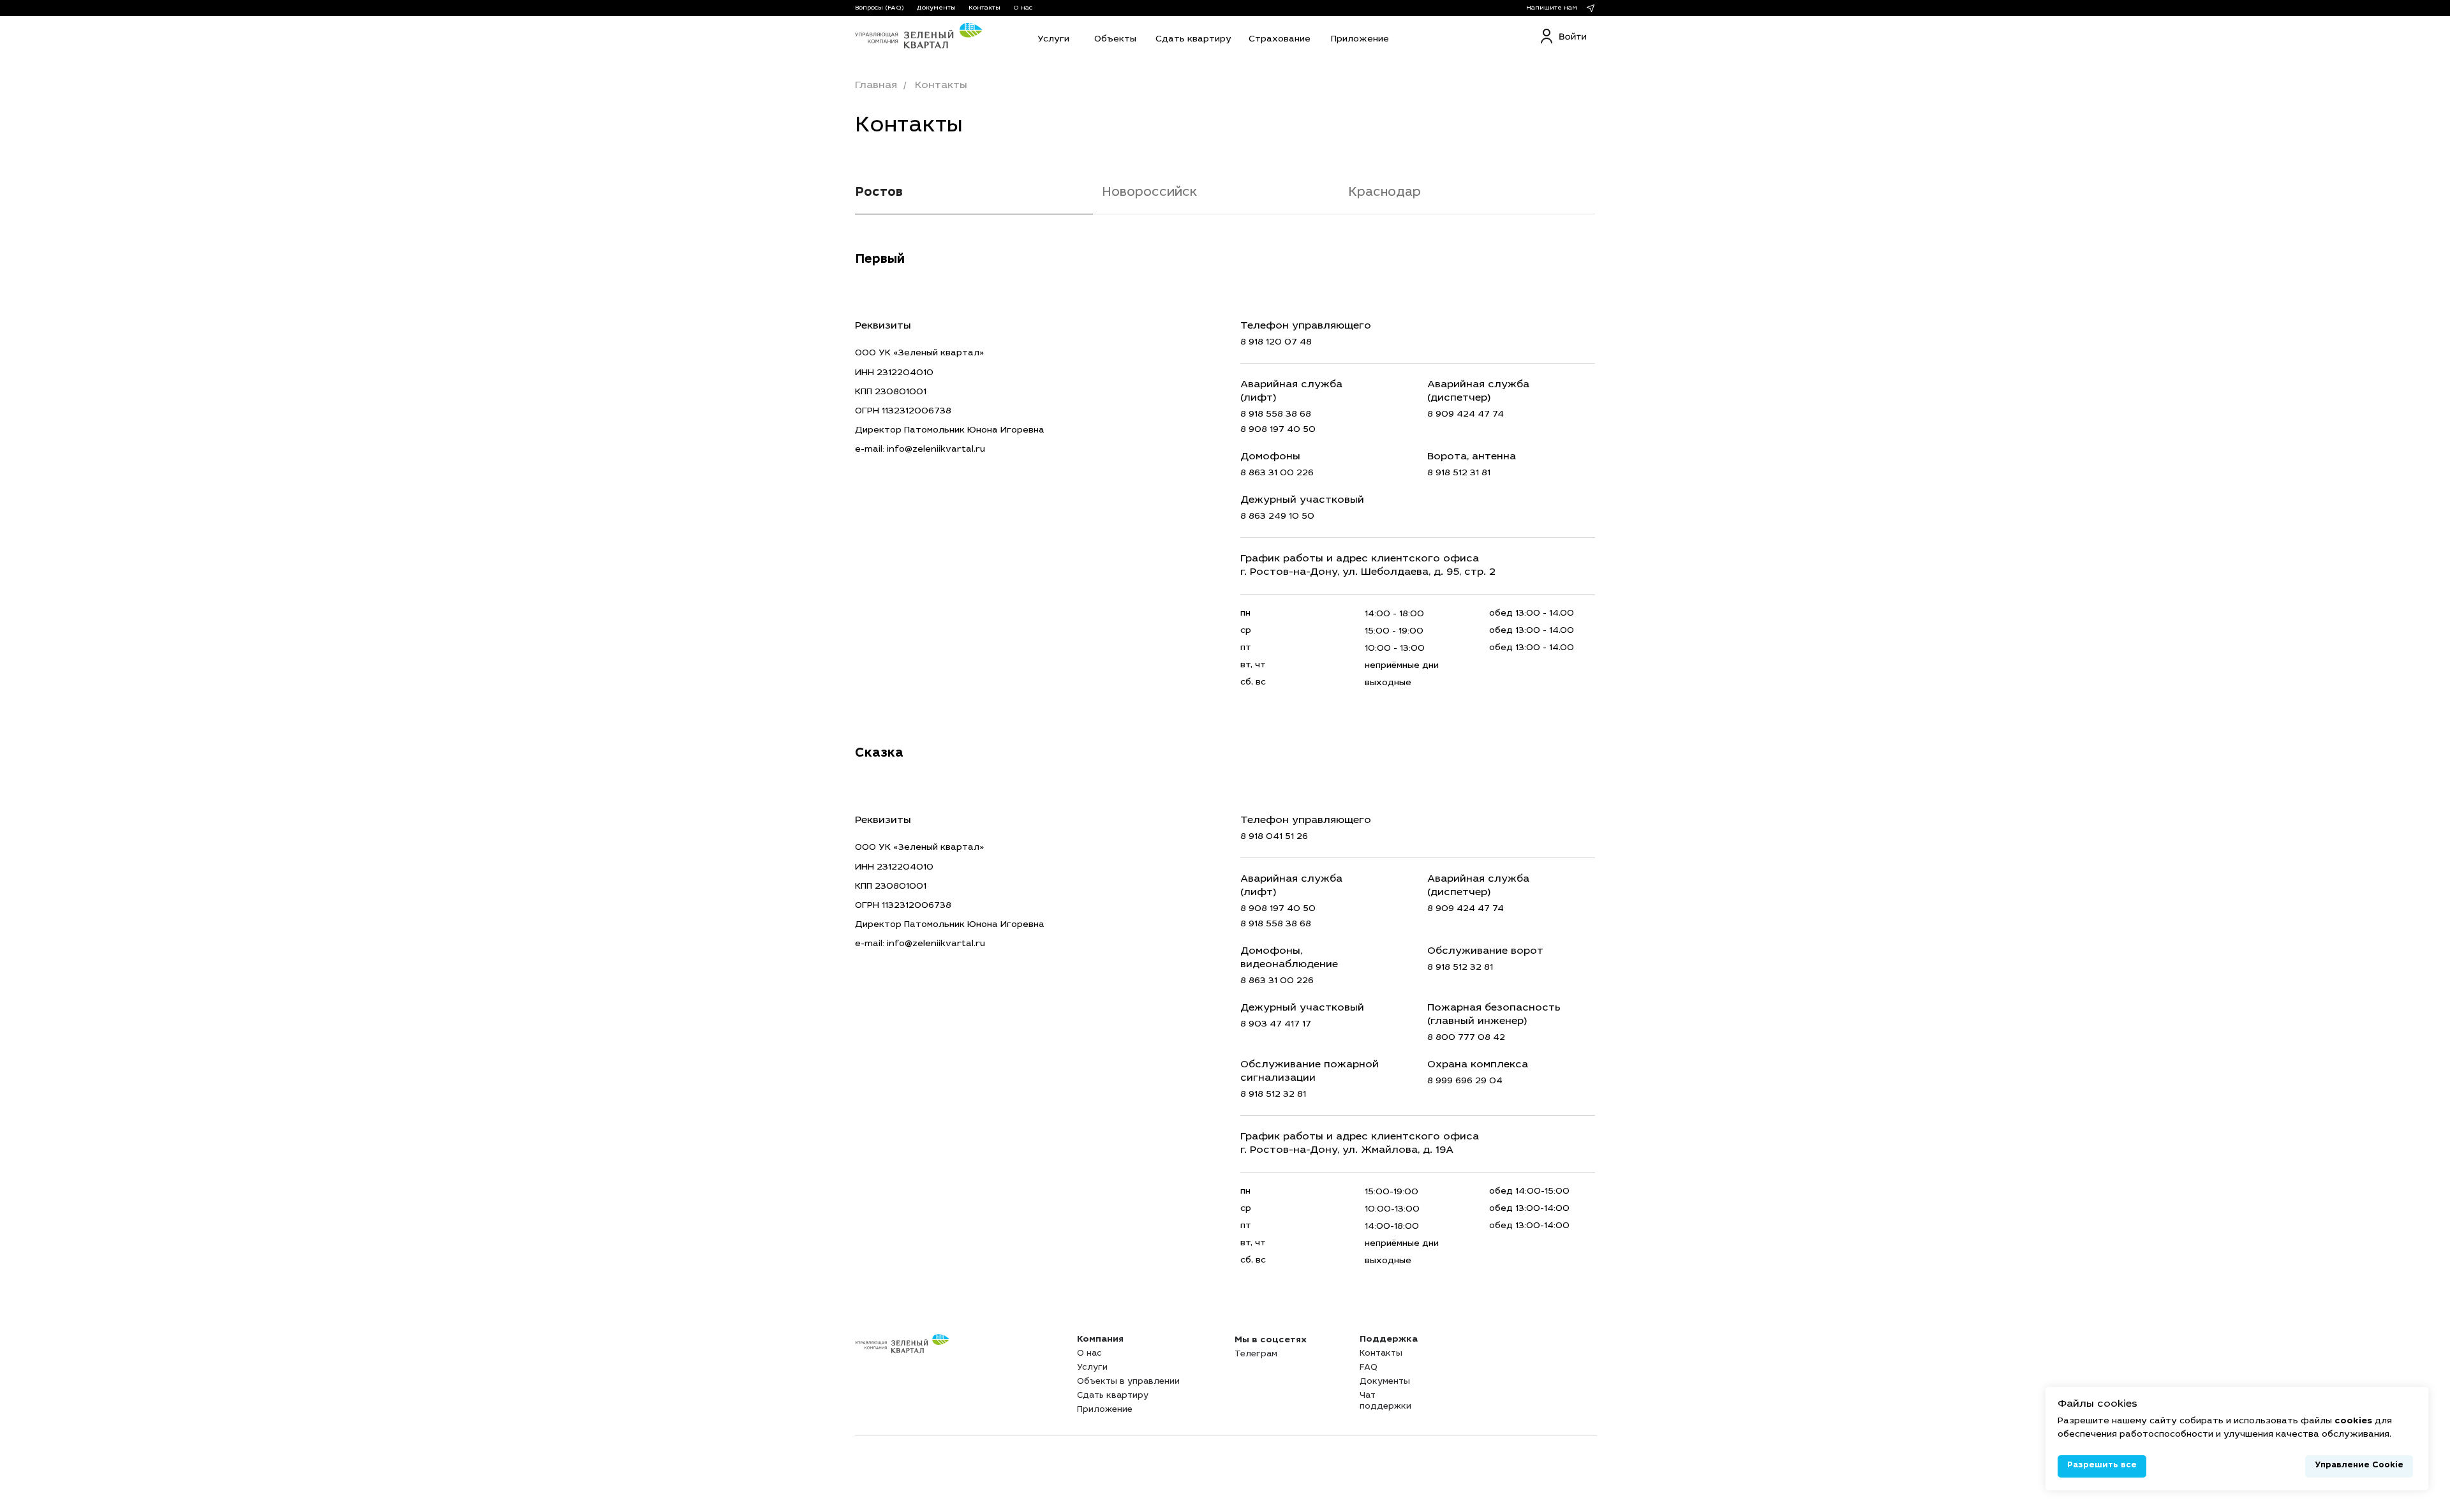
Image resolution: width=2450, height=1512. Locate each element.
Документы (936, 8)
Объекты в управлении (1128, 1382)
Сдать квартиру (1113, 1396)
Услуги (1092, 1368)
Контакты (984, 8)
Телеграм (1256, 1355)
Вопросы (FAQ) (880, 8)
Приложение (1105, 1410)
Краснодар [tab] (1385, 193)
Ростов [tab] (879, 193)
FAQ (1369, 1368)
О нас (1023, 8)
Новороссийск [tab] (1149, 193)
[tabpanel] (1225, 259)
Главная (876, 85)
